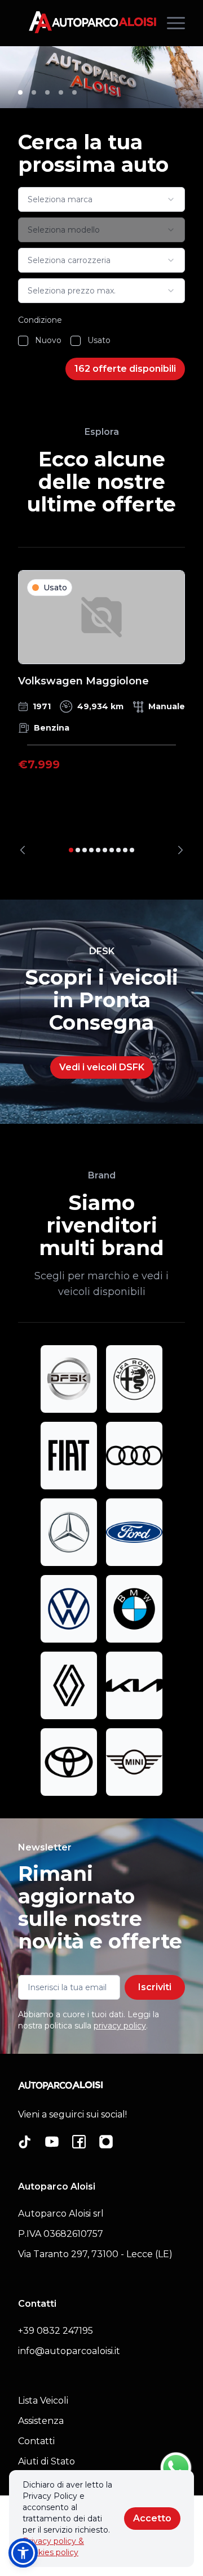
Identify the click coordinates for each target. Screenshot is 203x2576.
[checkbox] (23, 341)
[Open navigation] (176, 23)
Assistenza (41, 2421)
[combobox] (101, 199)
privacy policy (120, 2026)
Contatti (36, 2441)
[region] (101, 712)
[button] (23, 2553)
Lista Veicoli (43, 2401)
